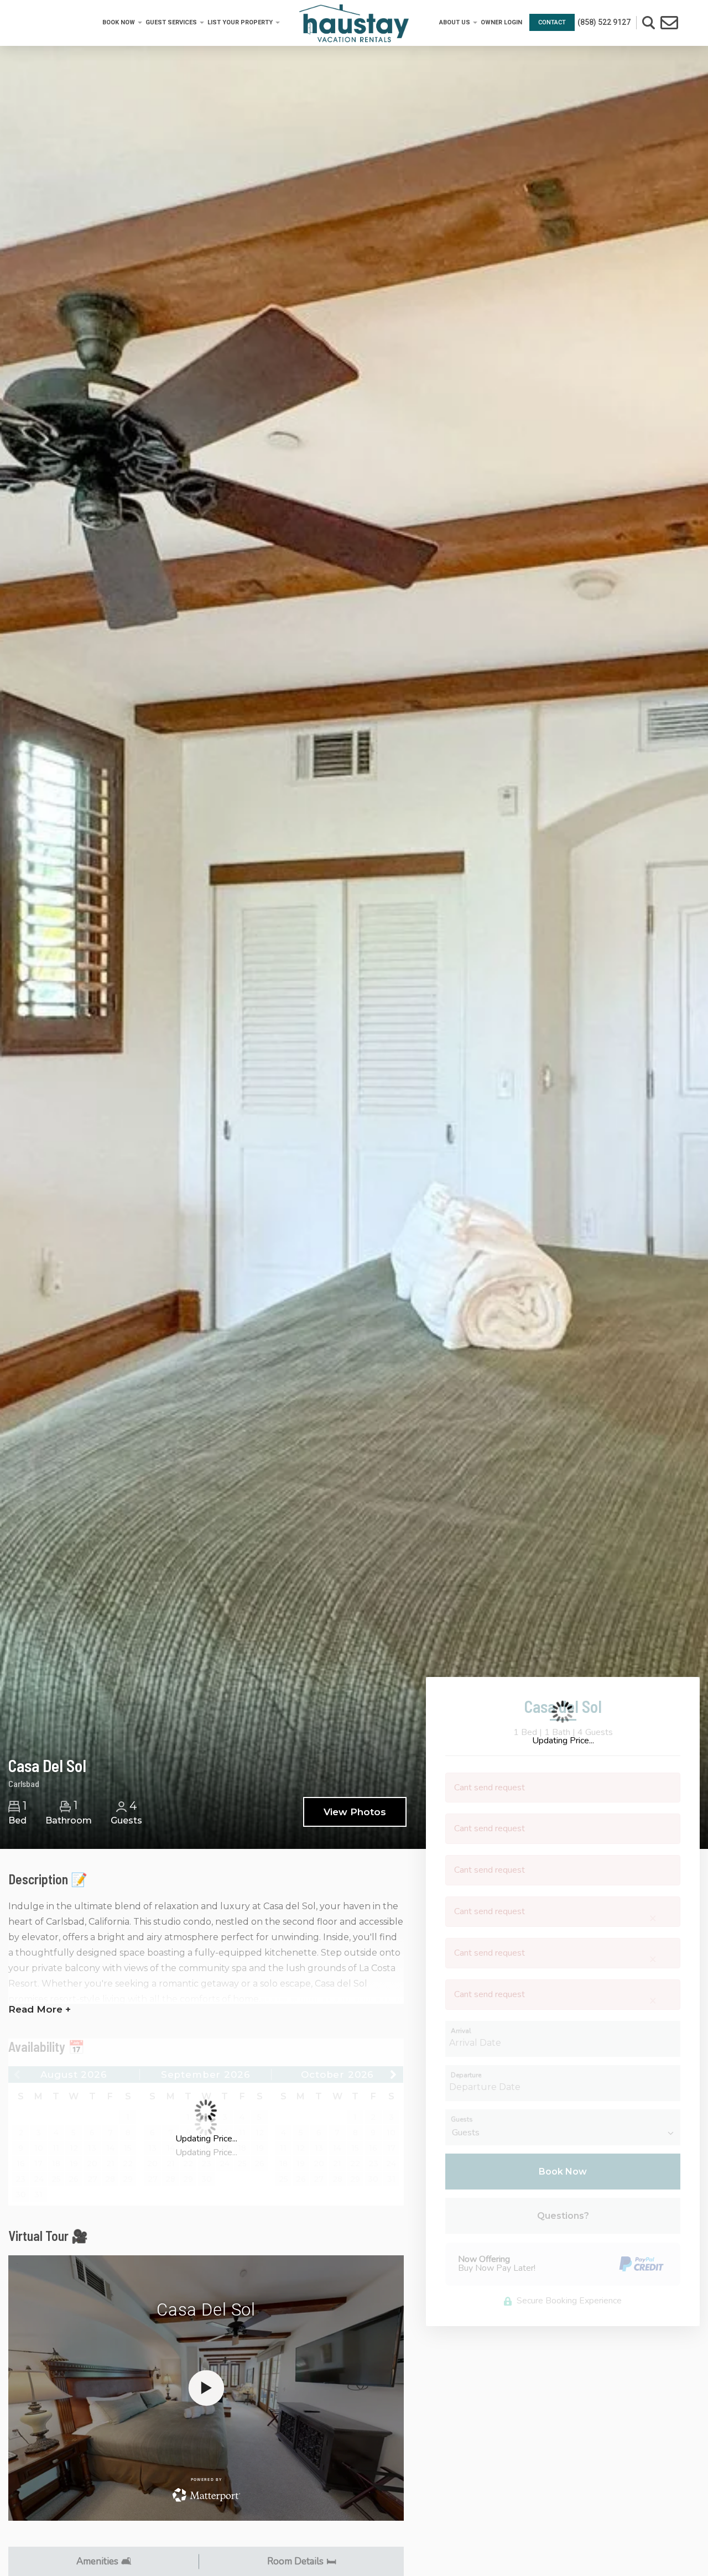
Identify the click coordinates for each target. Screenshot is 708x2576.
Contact (552, 22)
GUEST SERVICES (171, 22)
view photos (355, 1812)
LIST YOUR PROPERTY (240, 22)
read (40, 2009)
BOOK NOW (119, 22)
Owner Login (501, 22)
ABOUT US (455, 22)
